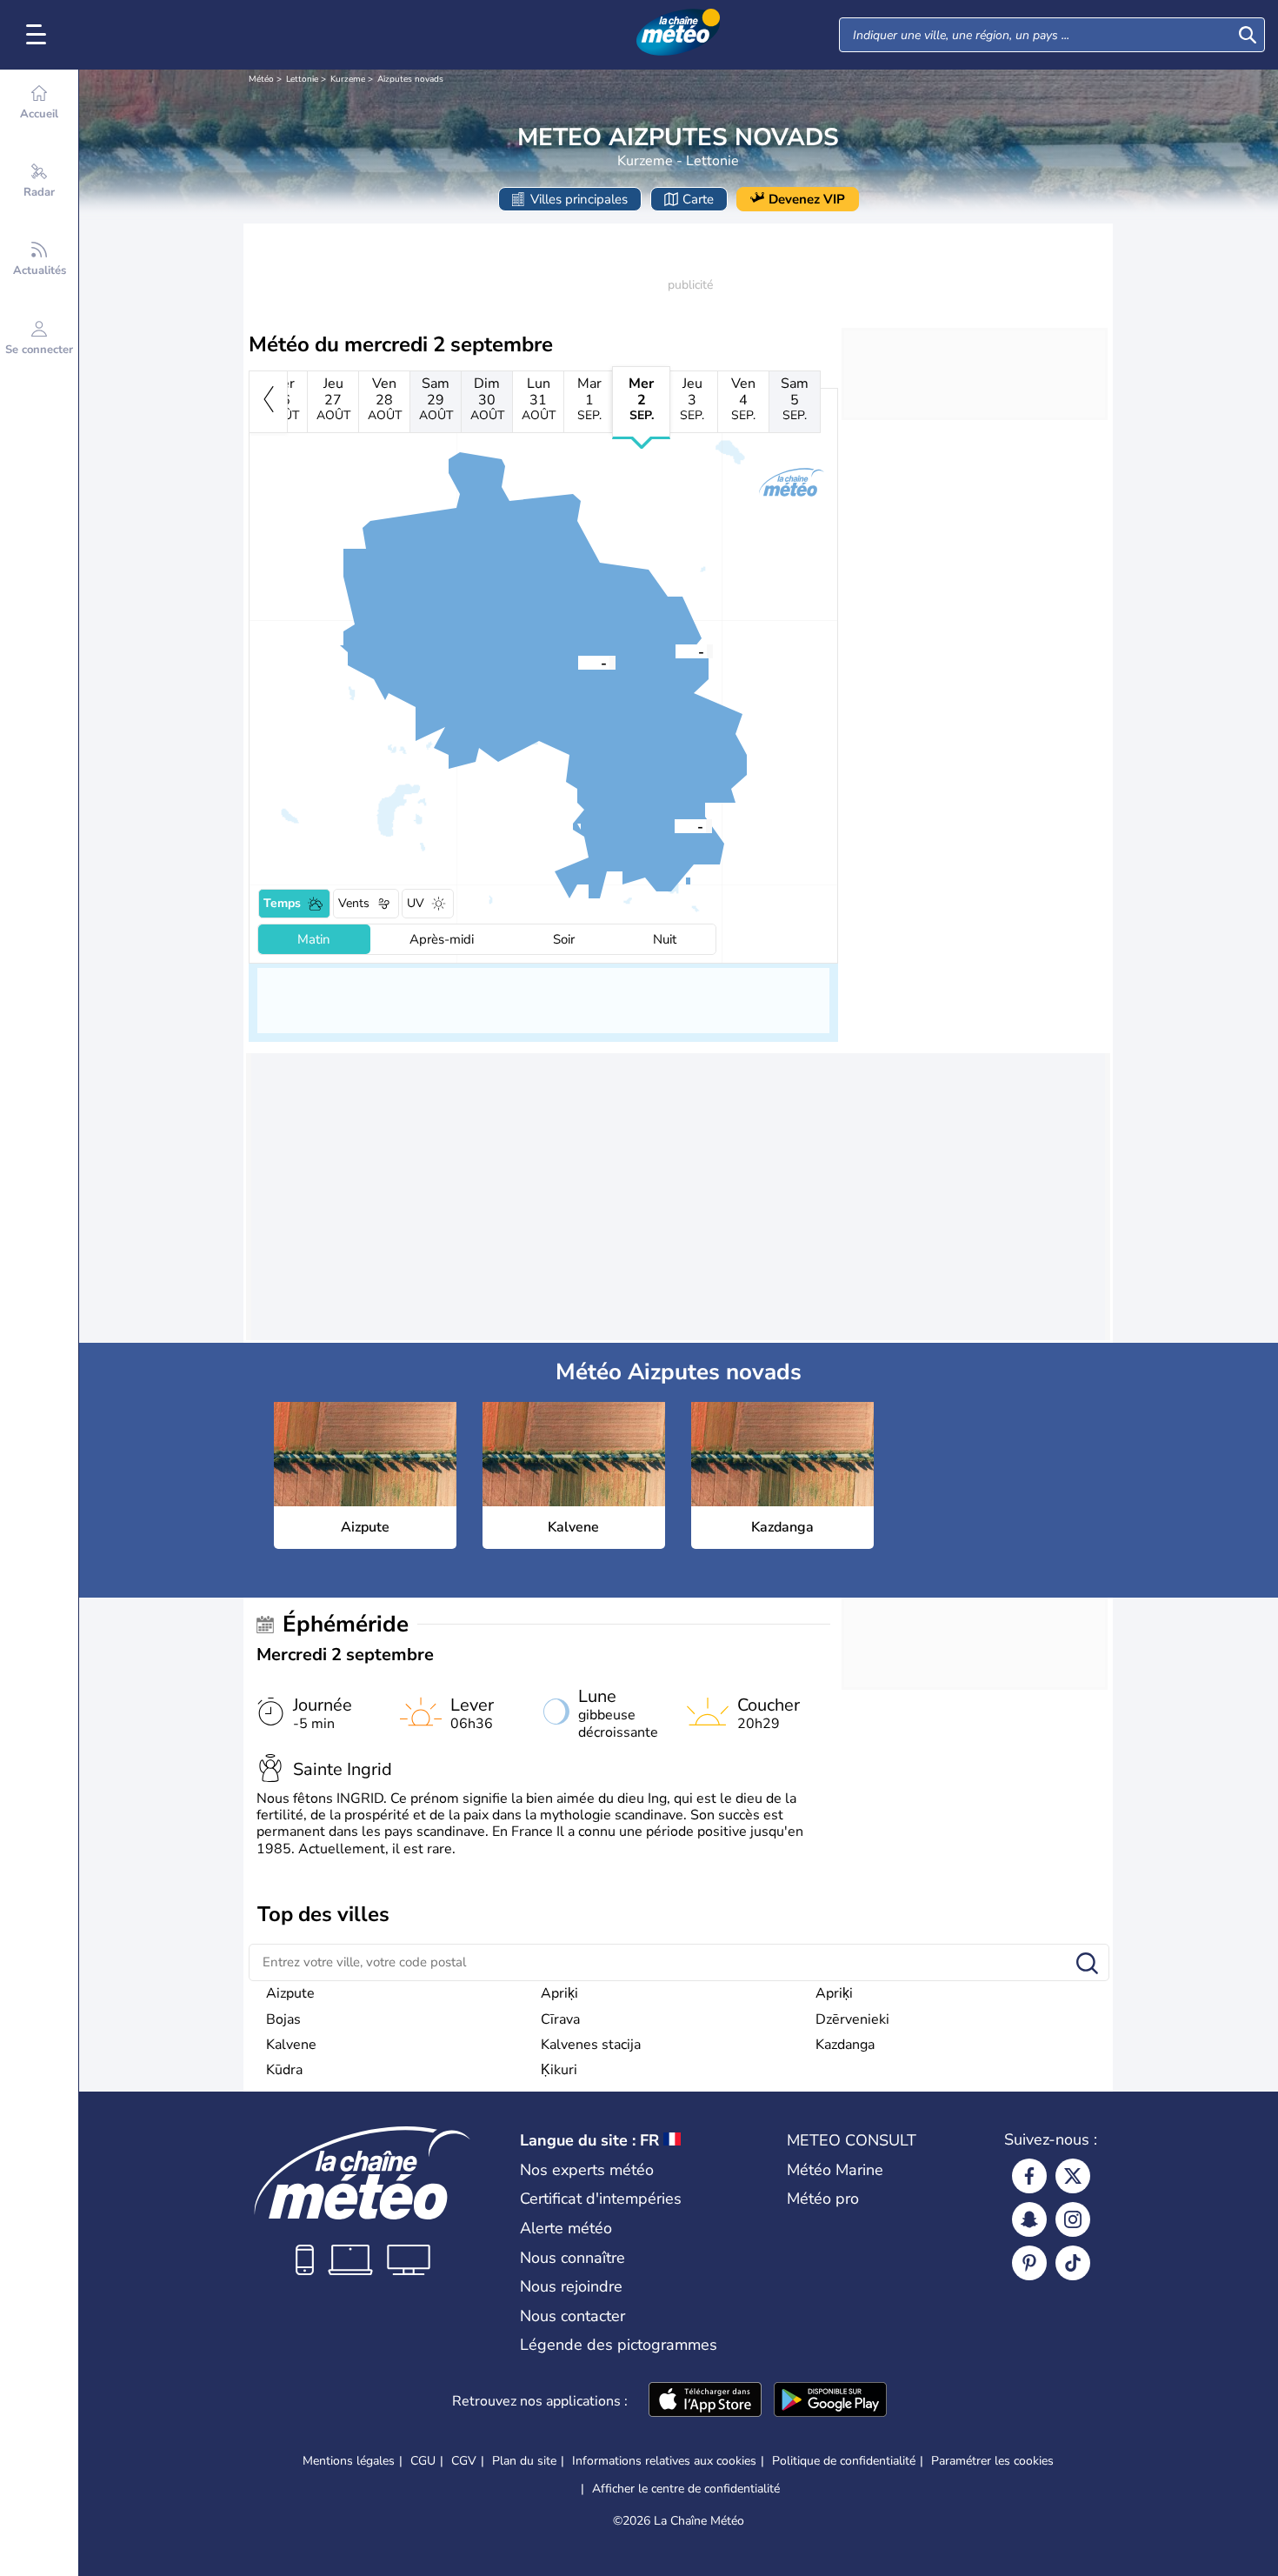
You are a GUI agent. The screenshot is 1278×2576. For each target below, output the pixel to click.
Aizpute (290, 1993)
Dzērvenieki (852, 2019)
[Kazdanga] (676, 651)
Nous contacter (572, 2316)
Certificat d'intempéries (601, 2199)
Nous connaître (572, 2258)
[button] (578, 662)
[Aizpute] (578, 662)
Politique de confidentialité (844, 2461)
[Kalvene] (675, 825)
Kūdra (284, 2070)
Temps (282, 903)
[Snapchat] (1029, 2219)
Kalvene (291, 2045)
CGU (423, 2461)
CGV (464, 2461)
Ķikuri (559, 2070)
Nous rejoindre (571, 2286)
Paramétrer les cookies (992, 2461)
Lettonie (302, 79)
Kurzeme (348, 79)
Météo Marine (835, 2170)
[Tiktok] (1073, 2263)
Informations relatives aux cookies (664, 2461)
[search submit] (1248, 35)
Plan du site (524, 2461)
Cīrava (560, 2019)
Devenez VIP (807, 199)
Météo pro (823, 2199)
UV (416, 903)
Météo (261, 79)
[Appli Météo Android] (830, 2401)
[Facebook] (1029, 2176)
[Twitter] (1073, 2176)
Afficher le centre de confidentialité (686, 2489)
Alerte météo (566, 2228)
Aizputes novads (410, 79)
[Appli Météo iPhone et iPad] (705, 2401)
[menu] (39, 35)
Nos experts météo (587, 2170)
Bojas (283, 2019)
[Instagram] (1073, 2219)
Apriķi (559, 1993)
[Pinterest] (1029, 2263)
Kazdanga (845, 2045)
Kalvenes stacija (591, 2045)
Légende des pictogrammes (619, 2345)
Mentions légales (349, 2461)
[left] (268, 402)
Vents (354, 903)
